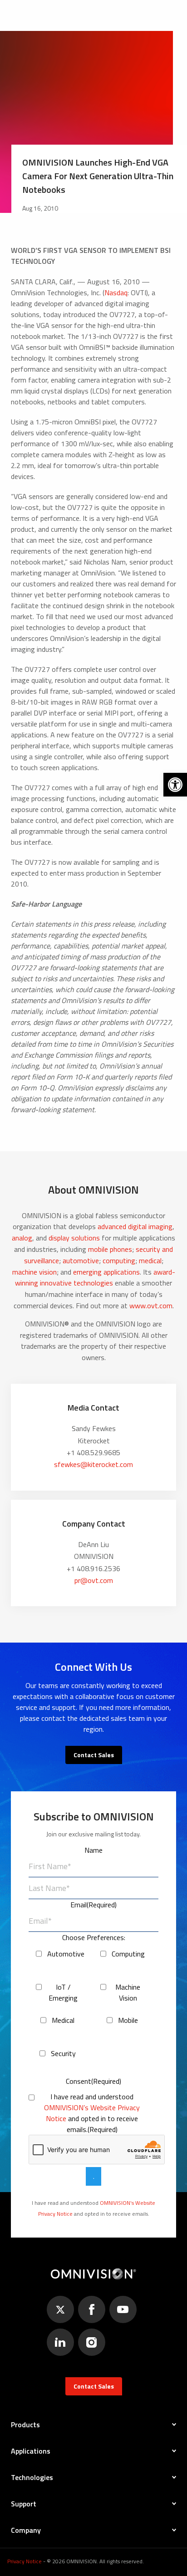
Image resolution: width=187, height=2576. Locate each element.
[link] (175, 785)
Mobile (128, 2020)
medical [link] (150, 1260)
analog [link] (22, 1238)
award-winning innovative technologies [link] (95, 1278)
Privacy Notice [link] (25, 2561)
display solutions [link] (74, 1238)
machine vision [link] (34, 1272)
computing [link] (119, 1260)
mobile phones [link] (110, 1249)
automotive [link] (81, 1260)
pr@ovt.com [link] (94, 1580)
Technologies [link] (32, 2477)
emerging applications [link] (106, 1272)
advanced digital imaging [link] (135, 1226)
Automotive (63, 1954)
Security (63, 2053)
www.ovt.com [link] (151, 1306)
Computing (128, 1954)
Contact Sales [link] (94, 1755)
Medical (63, 2020)
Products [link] (25, 2425)
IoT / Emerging (63, 1992)
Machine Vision (128, 1992)
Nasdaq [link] (116, 292)
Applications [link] (31, 2451)
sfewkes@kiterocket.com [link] (93, 1464)
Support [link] (24, 2504)
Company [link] (26, 2530)
